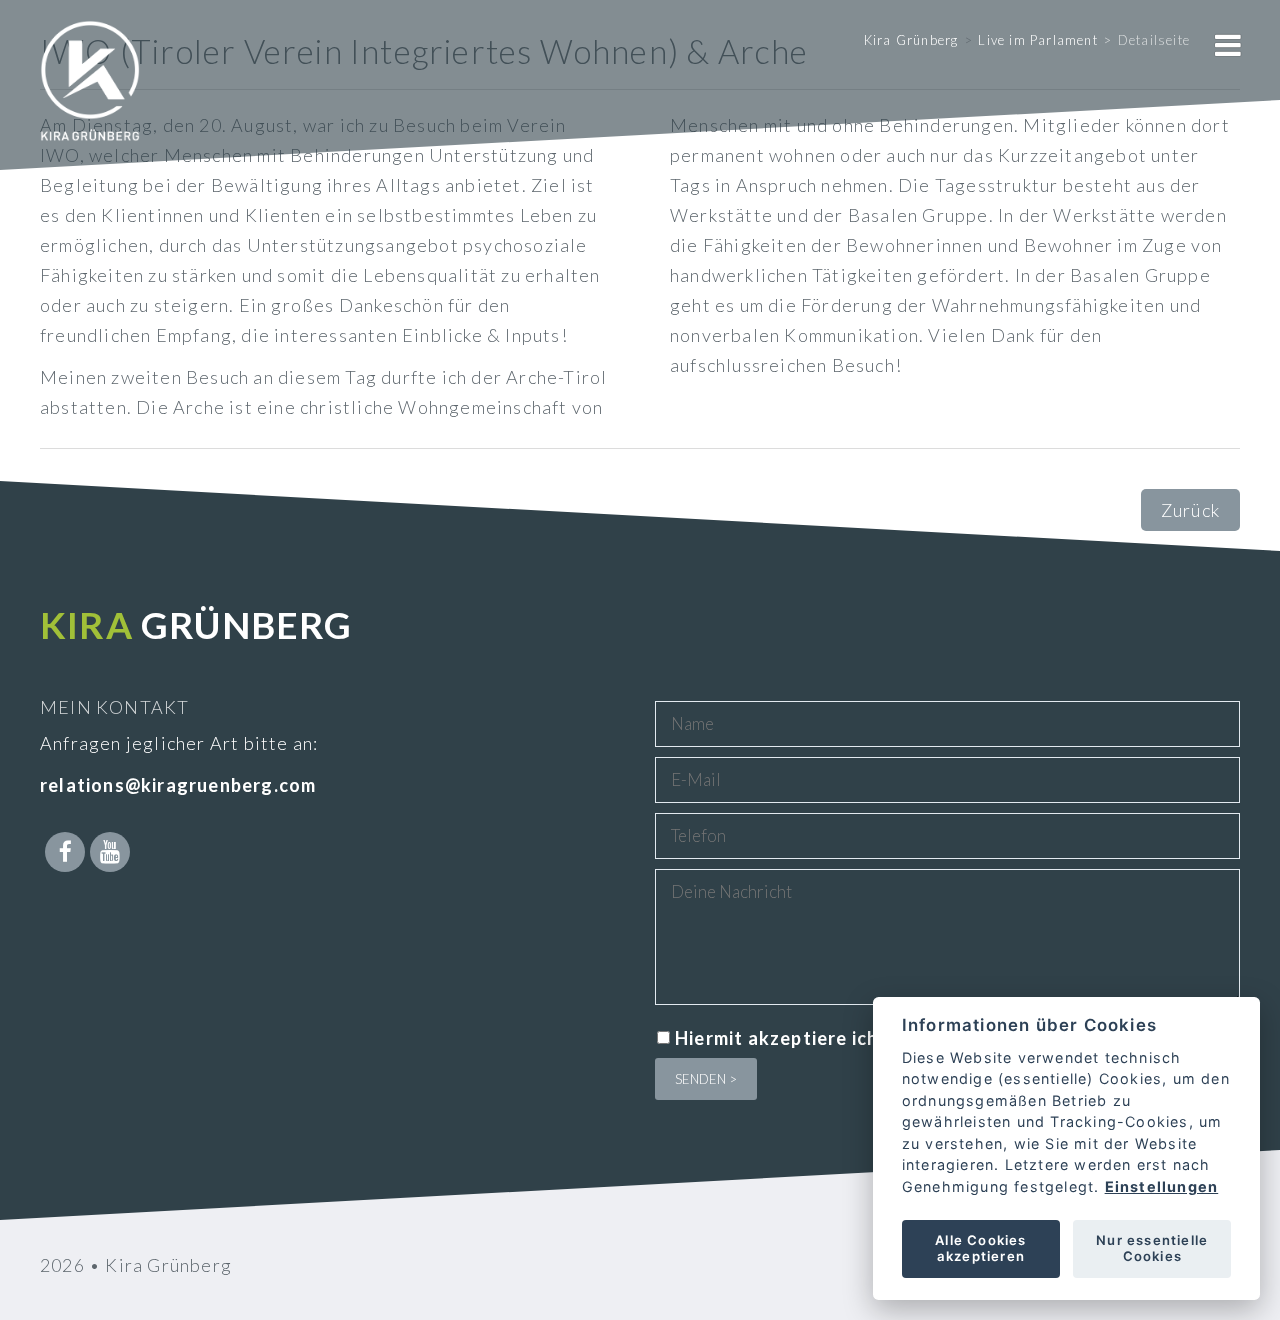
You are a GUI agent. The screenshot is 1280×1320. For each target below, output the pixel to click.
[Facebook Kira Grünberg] (65, 852)
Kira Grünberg (911, 40)
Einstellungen (1161, 1186)
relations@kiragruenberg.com (178, 785)
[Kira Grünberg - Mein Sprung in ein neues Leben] (90, 110)
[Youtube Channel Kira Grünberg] (110, 852)
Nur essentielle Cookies (1152, 1248)
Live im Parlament (1037, 40)
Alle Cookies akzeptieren (980, 1248)
